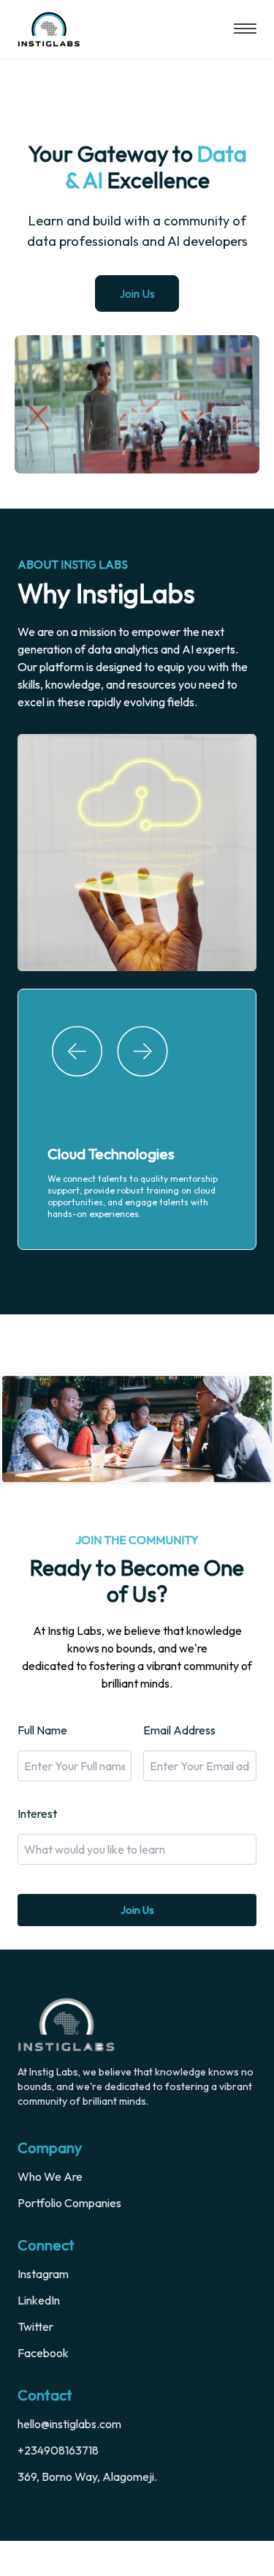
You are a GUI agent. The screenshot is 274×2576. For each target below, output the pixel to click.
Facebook (43, 2388)
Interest (37, 1849)
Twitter (35, 2362)
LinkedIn (39, 2335)
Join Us (137, 293)
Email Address (179, 1765)
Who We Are (50, 2212)
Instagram (43, 2309)
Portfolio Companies (69, 2238)
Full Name (42, 1765)
